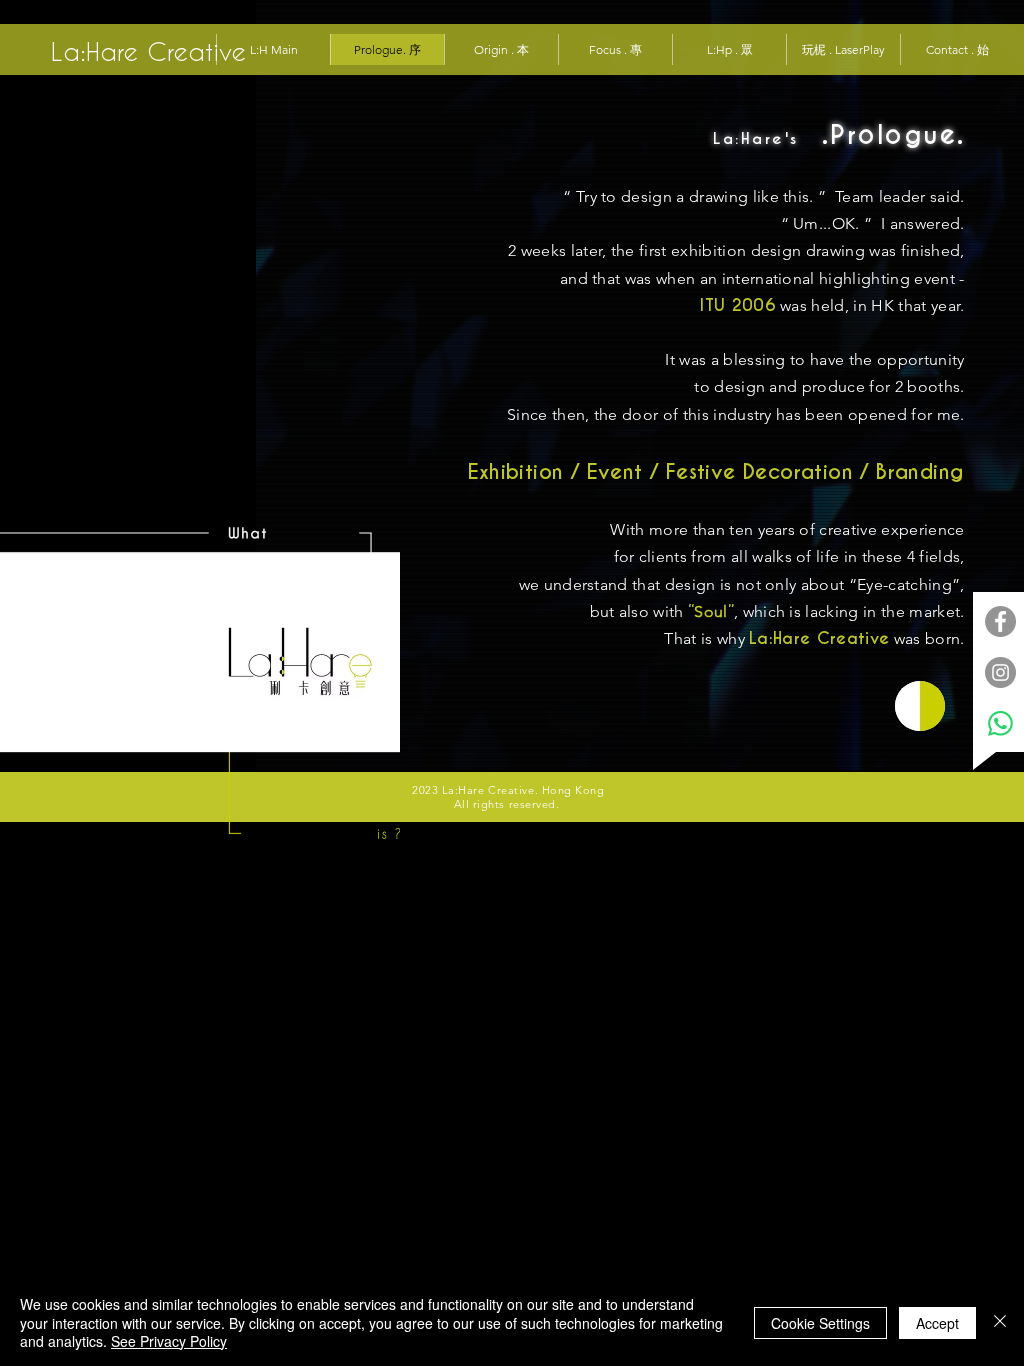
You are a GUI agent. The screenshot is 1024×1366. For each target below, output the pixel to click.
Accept (937, 1323)
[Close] (1000, 1322)
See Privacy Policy (169, 1341)
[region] (920, 706)
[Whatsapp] (1000, 723)
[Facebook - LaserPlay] (1000, 621)
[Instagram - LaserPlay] (1000, 672)
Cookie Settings (820, 1323)
